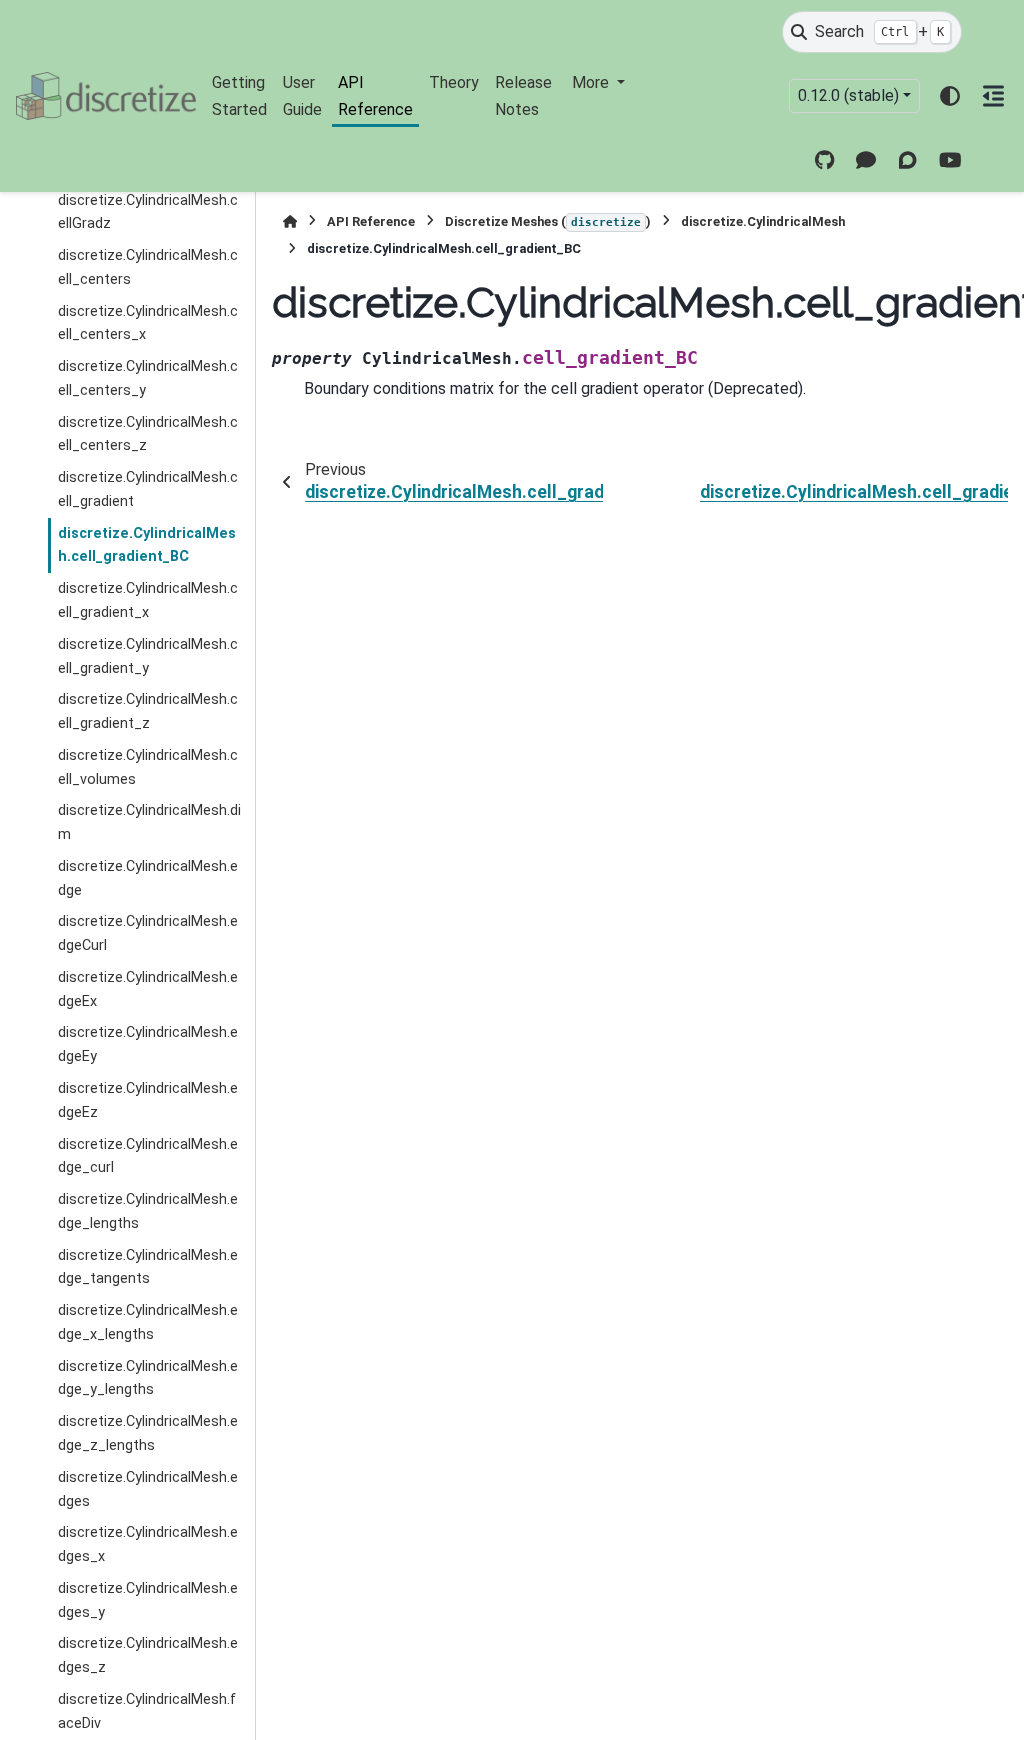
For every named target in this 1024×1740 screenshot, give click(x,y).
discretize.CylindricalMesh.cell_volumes (148, 767)
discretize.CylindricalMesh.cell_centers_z (148, 434)
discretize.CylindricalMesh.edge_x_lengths (148, 1322)
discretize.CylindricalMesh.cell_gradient (148, 489)
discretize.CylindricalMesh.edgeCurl (148, 933)
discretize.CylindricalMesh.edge (148, 878)
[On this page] (993, 96)
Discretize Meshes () (548, 221)
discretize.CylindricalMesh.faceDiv (147, 1711)
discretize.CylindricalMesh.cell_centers (148, 267)
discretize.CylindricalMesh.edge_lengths (148, 1211)
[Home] (290, 221)
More (592, 82)
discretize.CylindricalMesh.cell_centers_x (148, 323)
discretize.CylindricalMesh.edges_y (148, 1600)
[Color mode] (950, 96)
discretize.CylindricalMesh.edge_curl (148, 1156)
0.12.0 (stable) (848, 95)
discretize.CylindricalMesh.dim (149, 822)
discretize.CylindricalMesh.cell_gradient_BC (147, 545)
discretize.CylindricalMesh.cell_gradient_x (148, 600)
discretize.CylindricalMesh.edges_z (148, 1655)
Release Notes (523, 95)
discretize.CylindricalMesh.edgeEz (148, 1100)
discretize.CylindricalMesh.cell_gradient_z (148, 711)
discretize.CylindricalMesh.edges (148, 1489)
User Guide (302, 95)
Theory (454, 82)
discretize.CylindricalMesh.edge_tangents (148, 1267)
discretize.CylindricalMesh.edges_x (148, 1544)
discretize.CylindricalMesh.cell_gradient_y (148, 656)
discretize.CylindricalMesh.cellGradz (148, 212)
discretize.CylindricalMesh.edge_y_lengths (148, 1378)
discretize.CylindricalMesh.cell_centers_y (148, 378)
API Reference (375, 95)
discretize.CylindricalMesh (763, 221)
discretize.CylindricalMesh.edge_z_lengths (148, 1433)
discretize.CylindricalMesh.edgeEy (148, 1044)
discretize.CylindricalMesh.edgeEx (148, 989)
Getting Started (239, 95)
